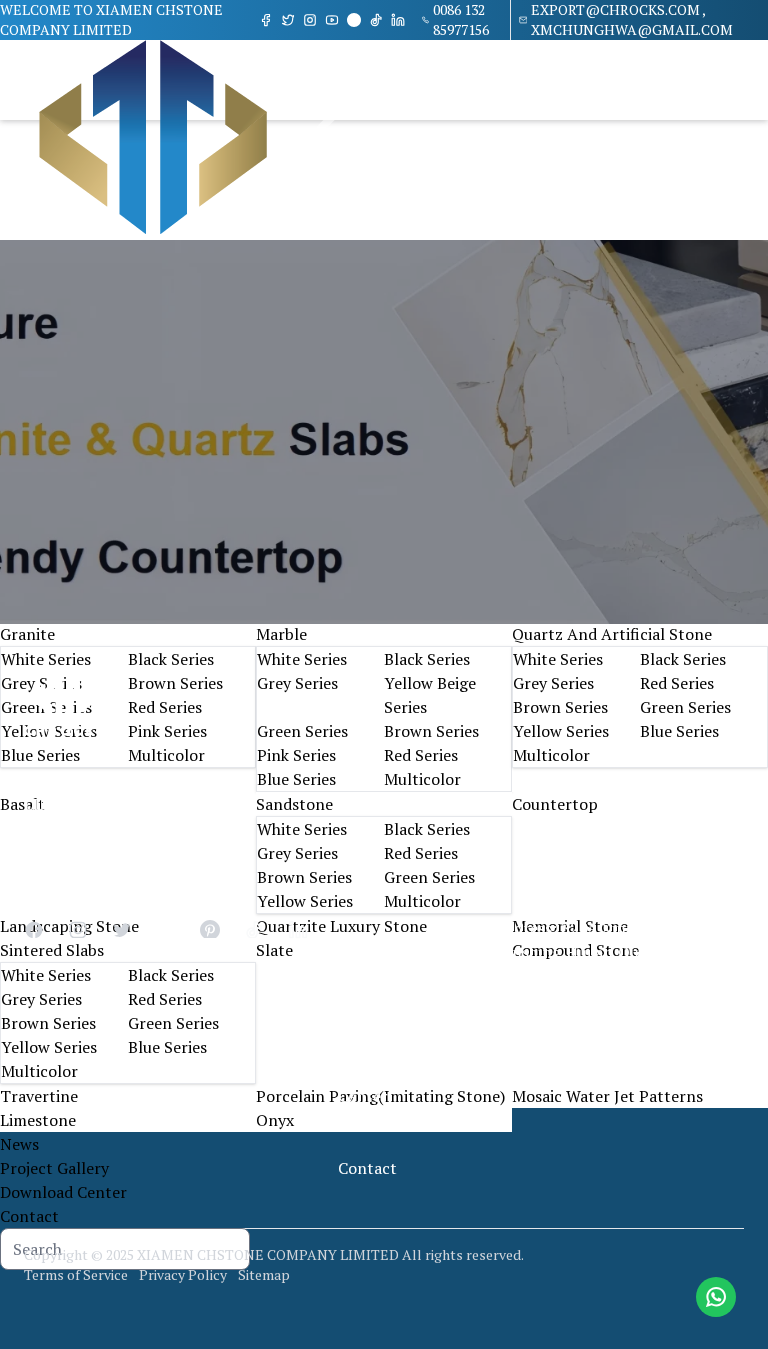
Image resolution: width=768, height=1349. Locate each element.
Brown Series (175, 683)
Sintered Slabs (52, 950)
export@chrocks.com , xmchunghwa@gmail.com (632, 19)
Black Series (171, 659)
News (19, 1144)
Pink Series (167, 731)
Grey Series (297, 683)
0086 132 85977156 (461, 19)
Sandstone (294, 804)
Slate (274, 950)
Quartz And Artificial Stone (612, 634)
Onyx (275, 1120)
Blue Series (40, 755)
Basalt (22, 804)
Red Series (165, 707)
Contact (29, 1216)
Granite (27, 634)
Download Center (63, 1192)
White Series (46, 659)
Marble (281, 634)
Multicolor (166, 755)
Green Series (302, 731)
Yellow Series (561, 731)
